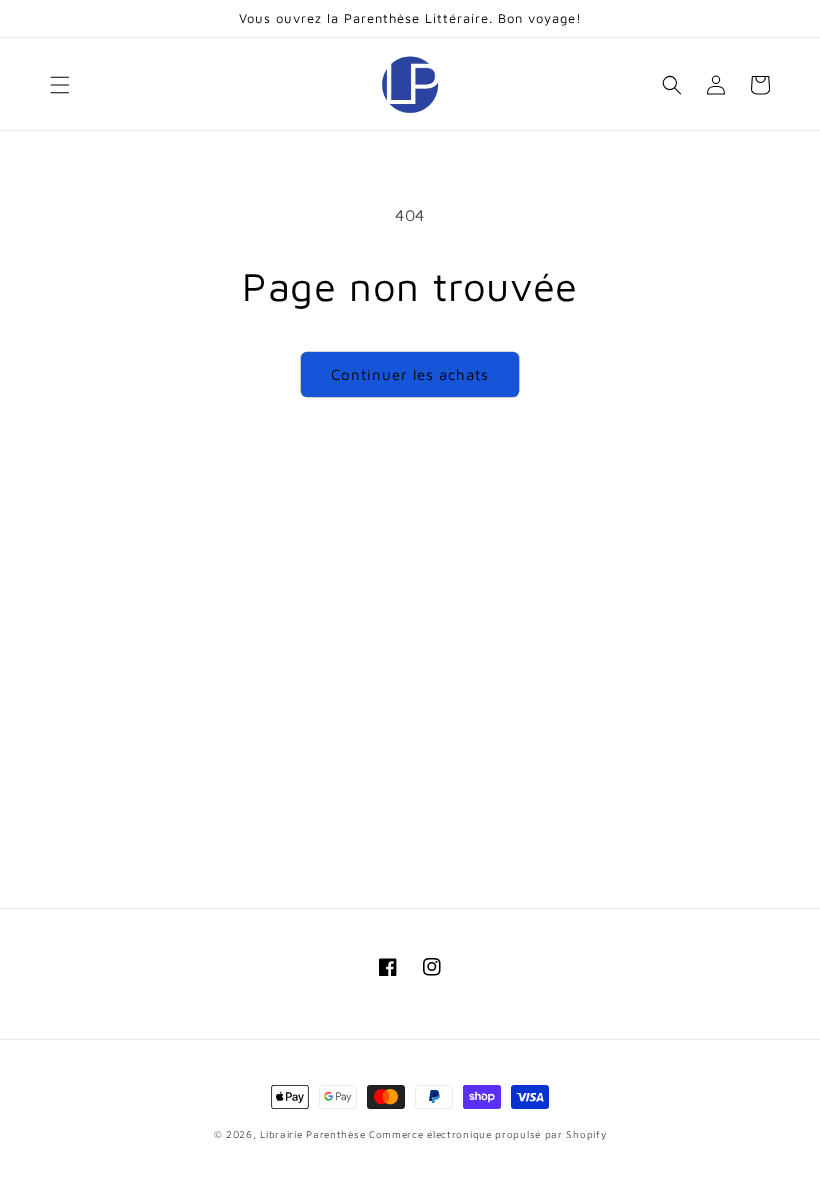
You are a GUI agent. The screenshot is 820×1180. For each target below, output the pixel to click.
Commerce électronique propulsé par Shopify (487, 1134)
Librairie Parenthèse (312, 1134)
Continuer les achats (410, 374)
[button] (60, 85)
